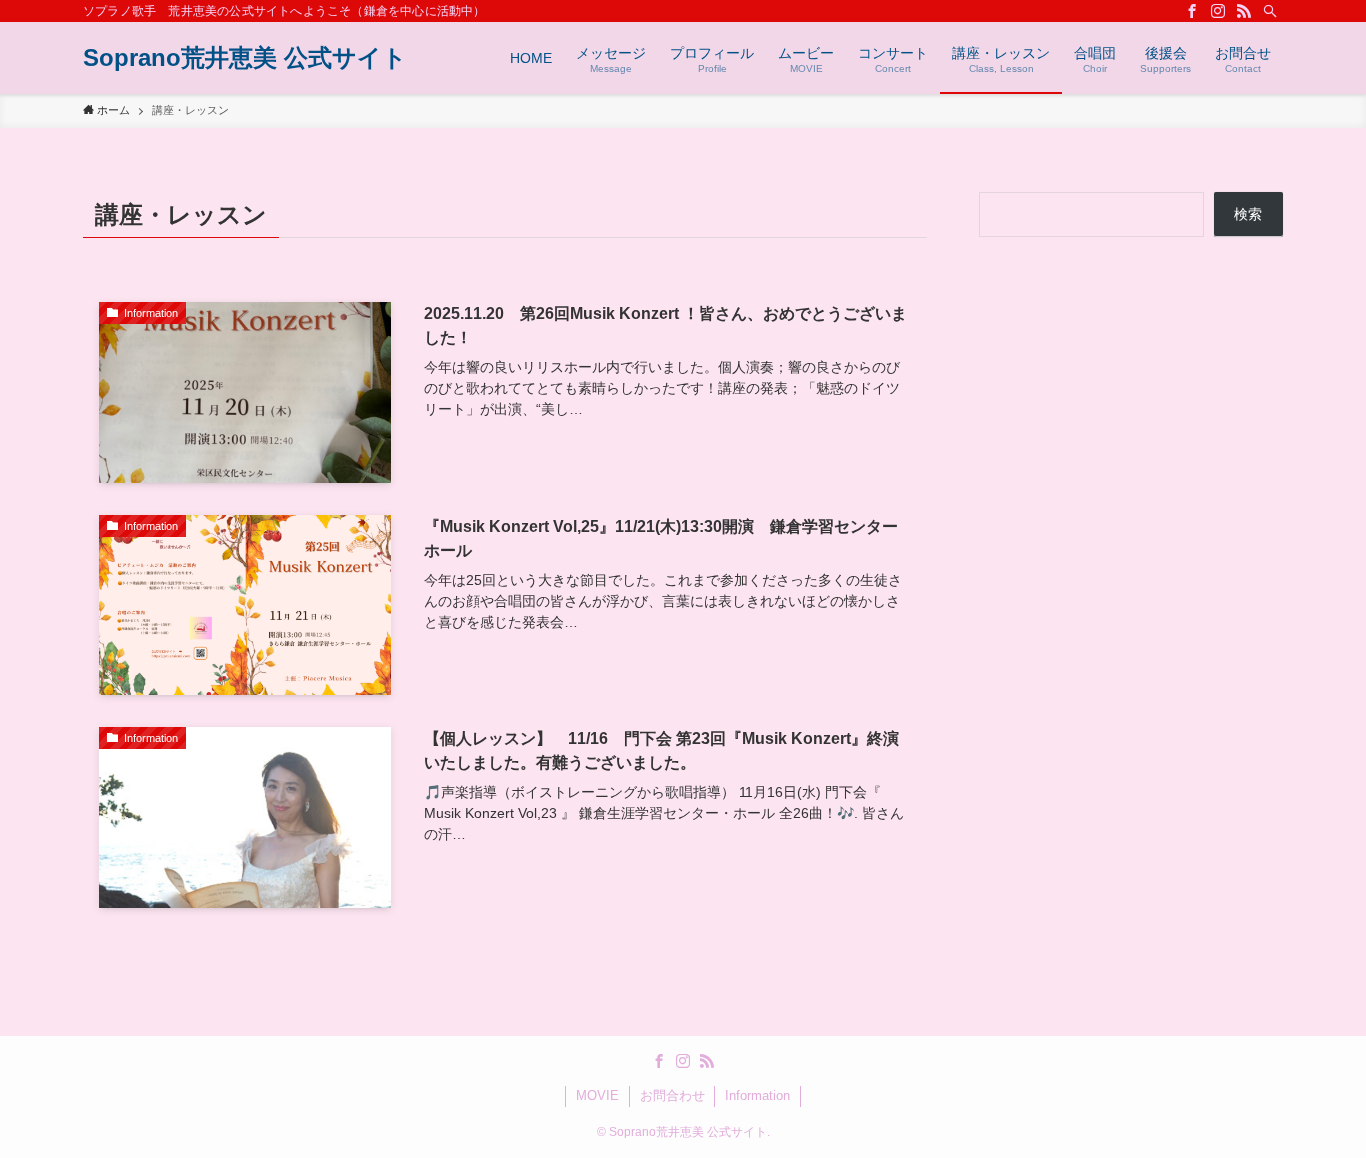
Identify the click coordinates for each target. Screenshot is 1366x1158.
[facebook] (1192, 11)
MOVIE (597, 1095)
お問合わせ (672, 1095)
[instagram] (1218, 11)
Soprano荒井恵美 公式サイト (245, 58)
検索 (1248, 214)
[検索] (1270, 11)
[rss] (1244, 11)
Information (757, 1095)
